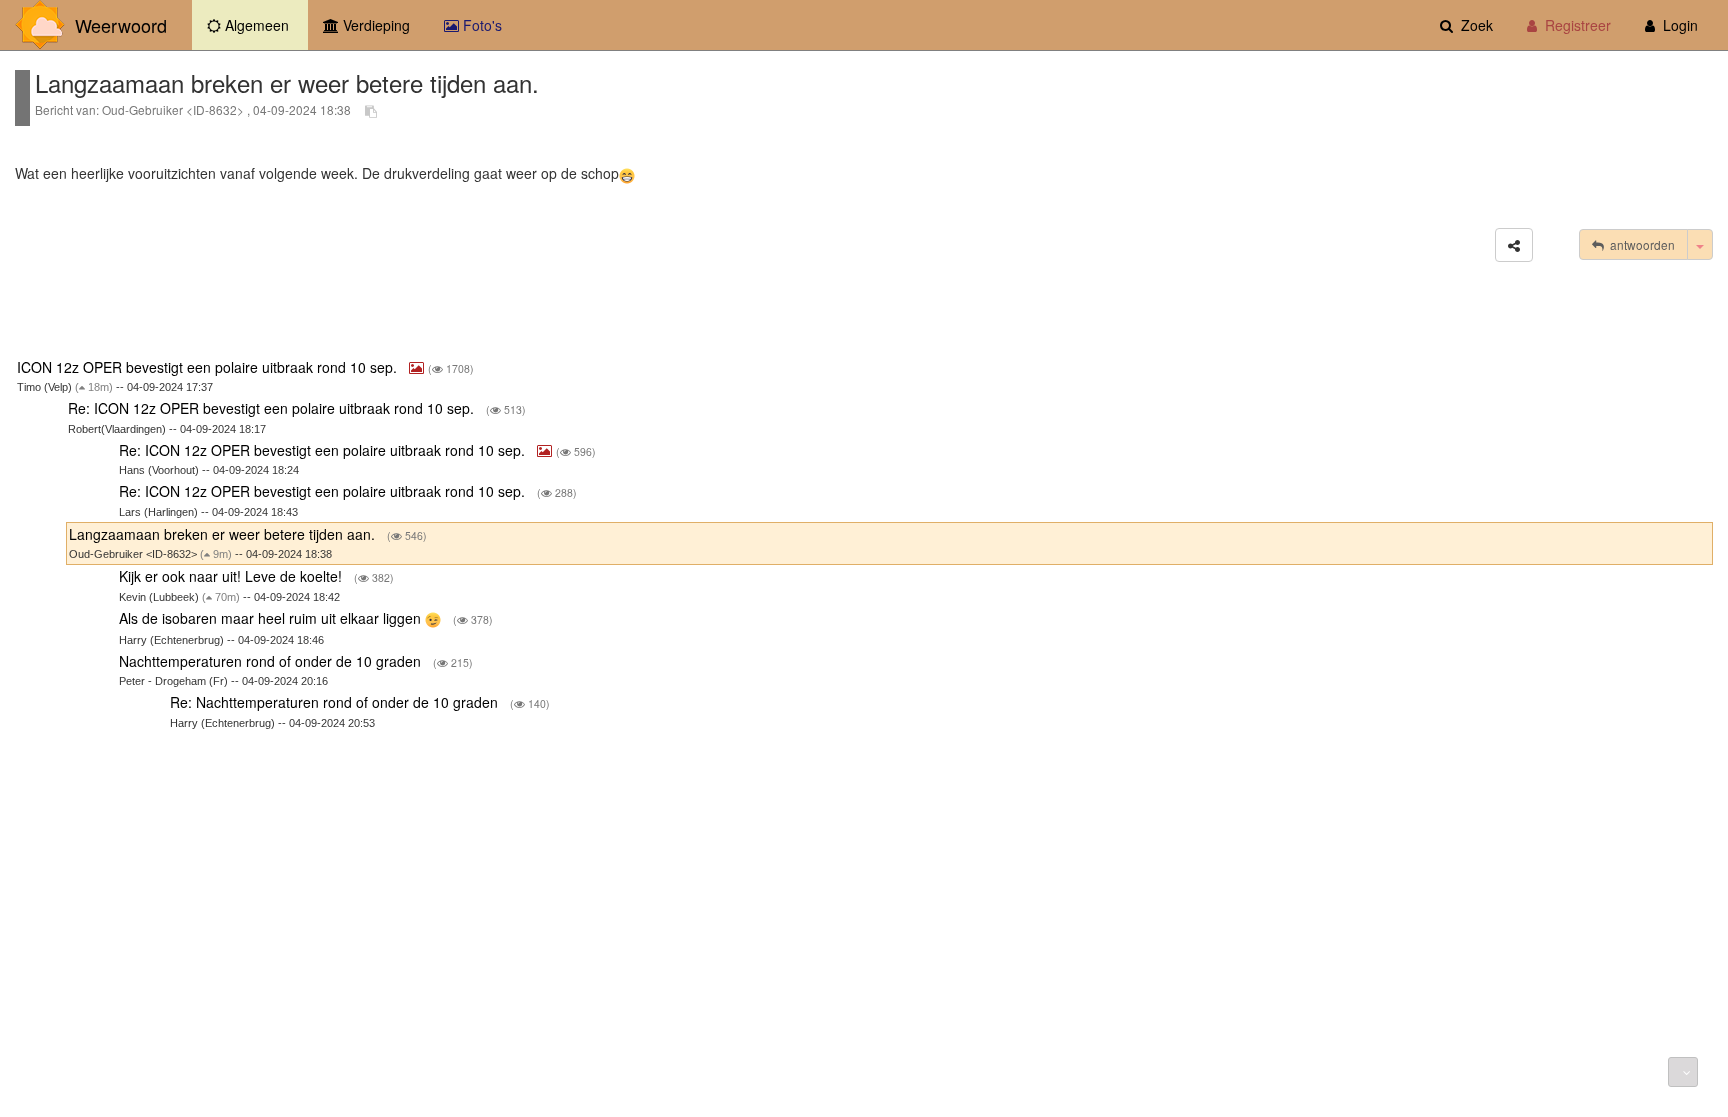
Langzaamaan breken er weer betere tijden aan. (224, 534)
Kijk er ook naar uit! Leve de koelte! (232, 576)
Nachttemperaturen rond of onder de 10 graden (272, 661)
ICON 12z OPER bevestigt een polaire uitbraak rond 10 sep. (209, 367)
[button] (1514, 245)
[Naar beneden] (1683, 1072)
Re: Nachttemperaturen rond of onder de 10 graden (336, 702)
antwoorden (1639, 244)
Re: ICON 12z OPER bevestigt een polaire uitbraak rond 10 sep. (273, 408)
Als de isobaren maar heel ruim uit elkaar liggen (272, 618)
